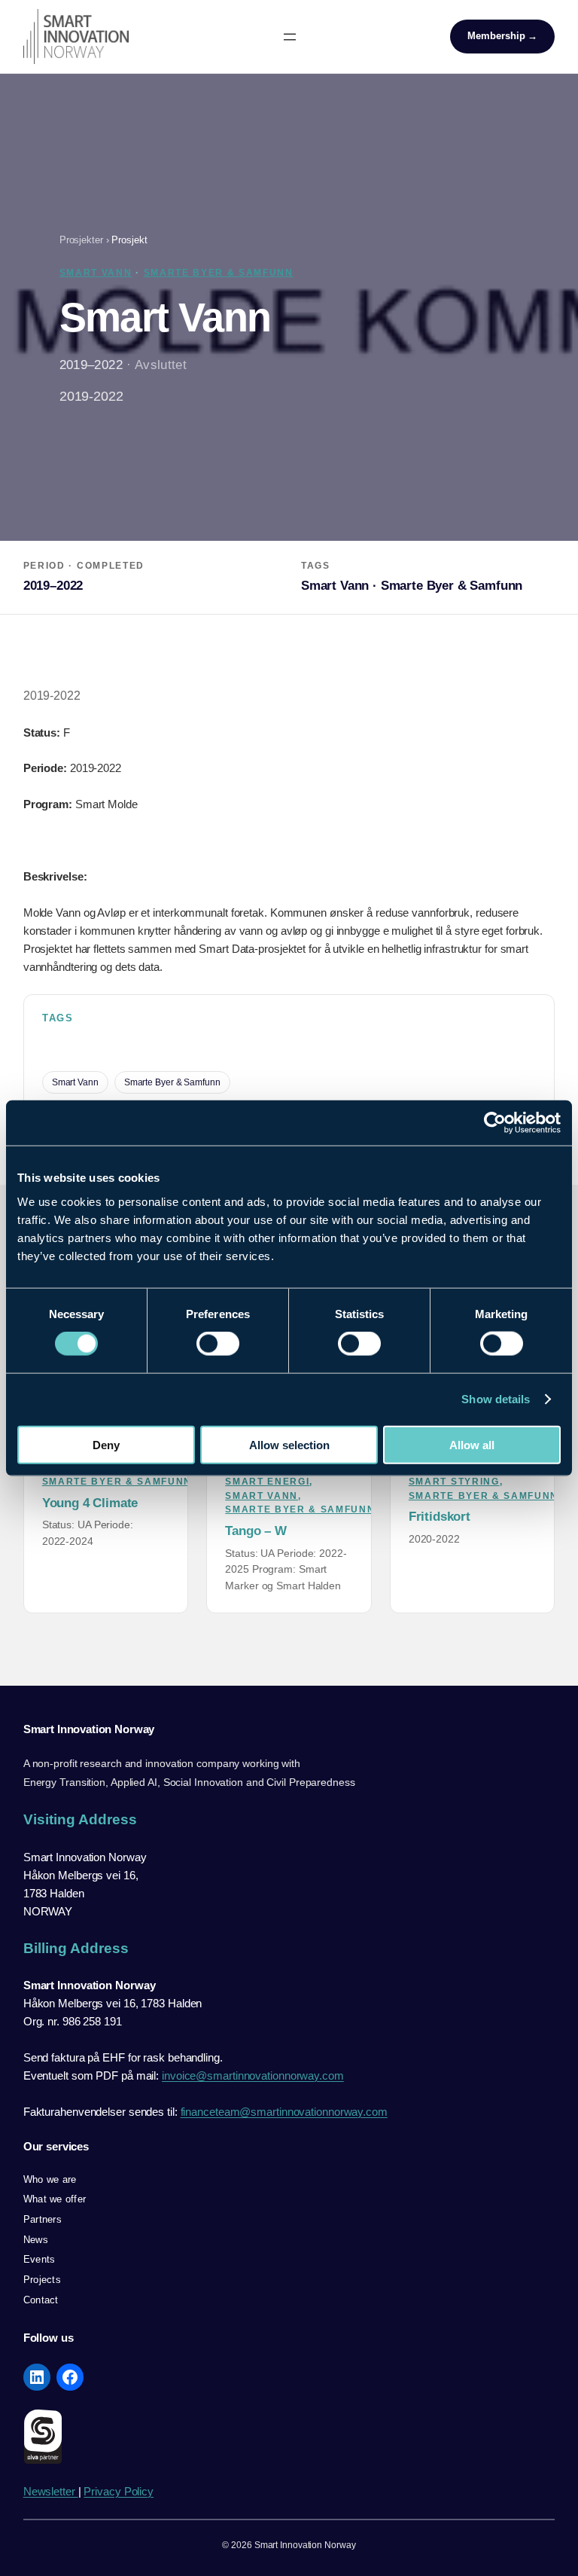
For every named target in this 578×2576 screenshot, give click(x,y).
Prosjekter (81, 240)
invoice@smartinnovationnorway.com (253, 2075)
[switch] (218, 1344)
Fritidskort (440, 1517)
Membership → (502, 36)
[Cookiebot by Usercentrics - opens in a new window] (495, 1123)
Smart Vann (96, 273)
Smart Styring (454, 1482)
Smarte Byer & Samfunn (219, 273)
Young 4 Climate (90, 1503)
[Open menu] (290, 37)
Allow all (472, 1444)
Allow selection (289, 1444)
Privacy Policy (119, 2491)
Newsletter (51, 2491)
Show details (496, 1399)
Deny (106, 1444)
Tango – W (256, 1531)
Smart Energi (267, 1482)
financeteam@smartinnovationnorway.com (284, 2112)
